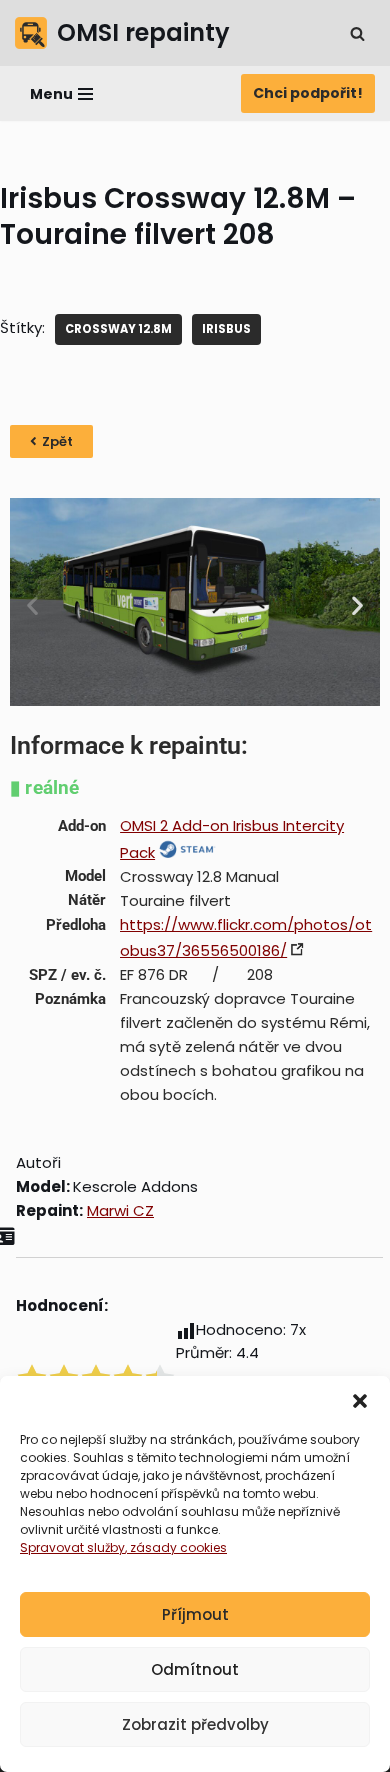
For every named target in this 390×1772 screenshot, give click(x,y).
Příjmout (195, 1614)
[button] (360, 1401)
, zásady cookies (176, 1547)
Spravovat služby (72, 1547)
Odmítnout (195, 1669)
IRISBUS (226, 329)
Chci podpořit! (308, 93)
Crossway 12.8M (118, 329)
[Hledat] (357, 33)
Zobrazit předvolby (195, 1724)
